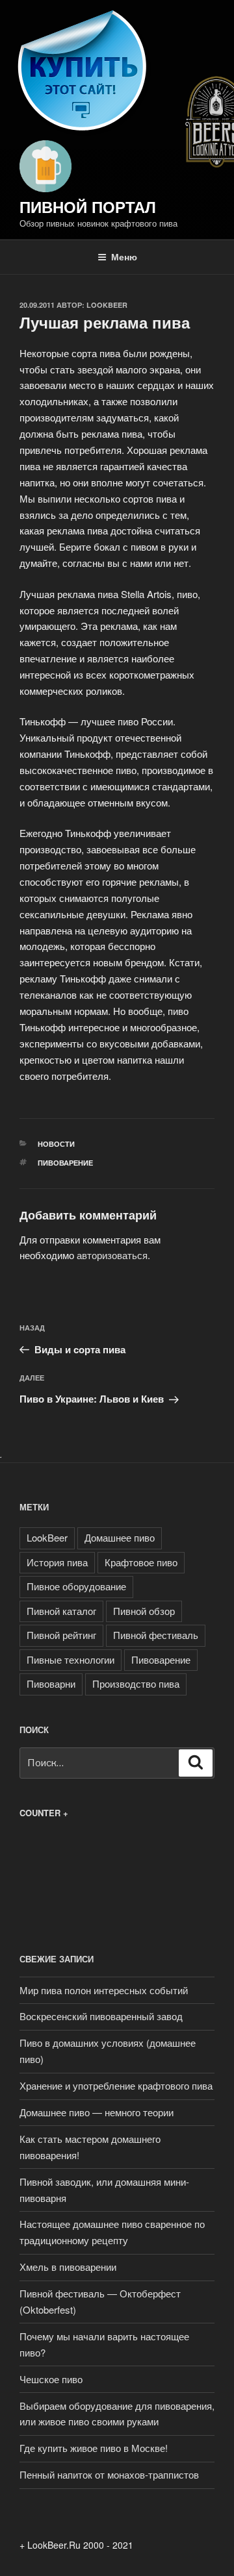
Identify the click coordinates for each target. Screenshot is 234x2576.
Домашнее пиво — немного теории (97, 2112)
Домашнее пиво (120, 1537)
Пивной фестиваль (156, 1635)
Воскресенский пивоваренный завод (101, 2016)
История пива (57, 1562)
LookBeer (107, 305)
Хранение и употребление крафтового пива (116, 2085)
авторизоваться (112, 1255)
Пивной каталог (61, 1611)
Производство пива (136, 1683)
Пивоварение (65, 1163)
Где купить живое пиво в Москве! (94, 2448)
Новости (56, 1144)
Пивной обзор (144, 1611)
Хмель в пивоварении (68, 2267)
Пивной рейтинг (61, 1635)
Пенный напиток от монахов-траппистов (109, 2474)
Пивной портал (88, 206)
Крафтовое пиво (141, 1562)
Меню (124, 256)
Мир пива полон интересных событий (104, 1990)
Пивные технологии (71, 1659)
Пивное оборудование (76, 1586)
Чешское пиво (51, 2379)
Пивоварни (51, 1683)
